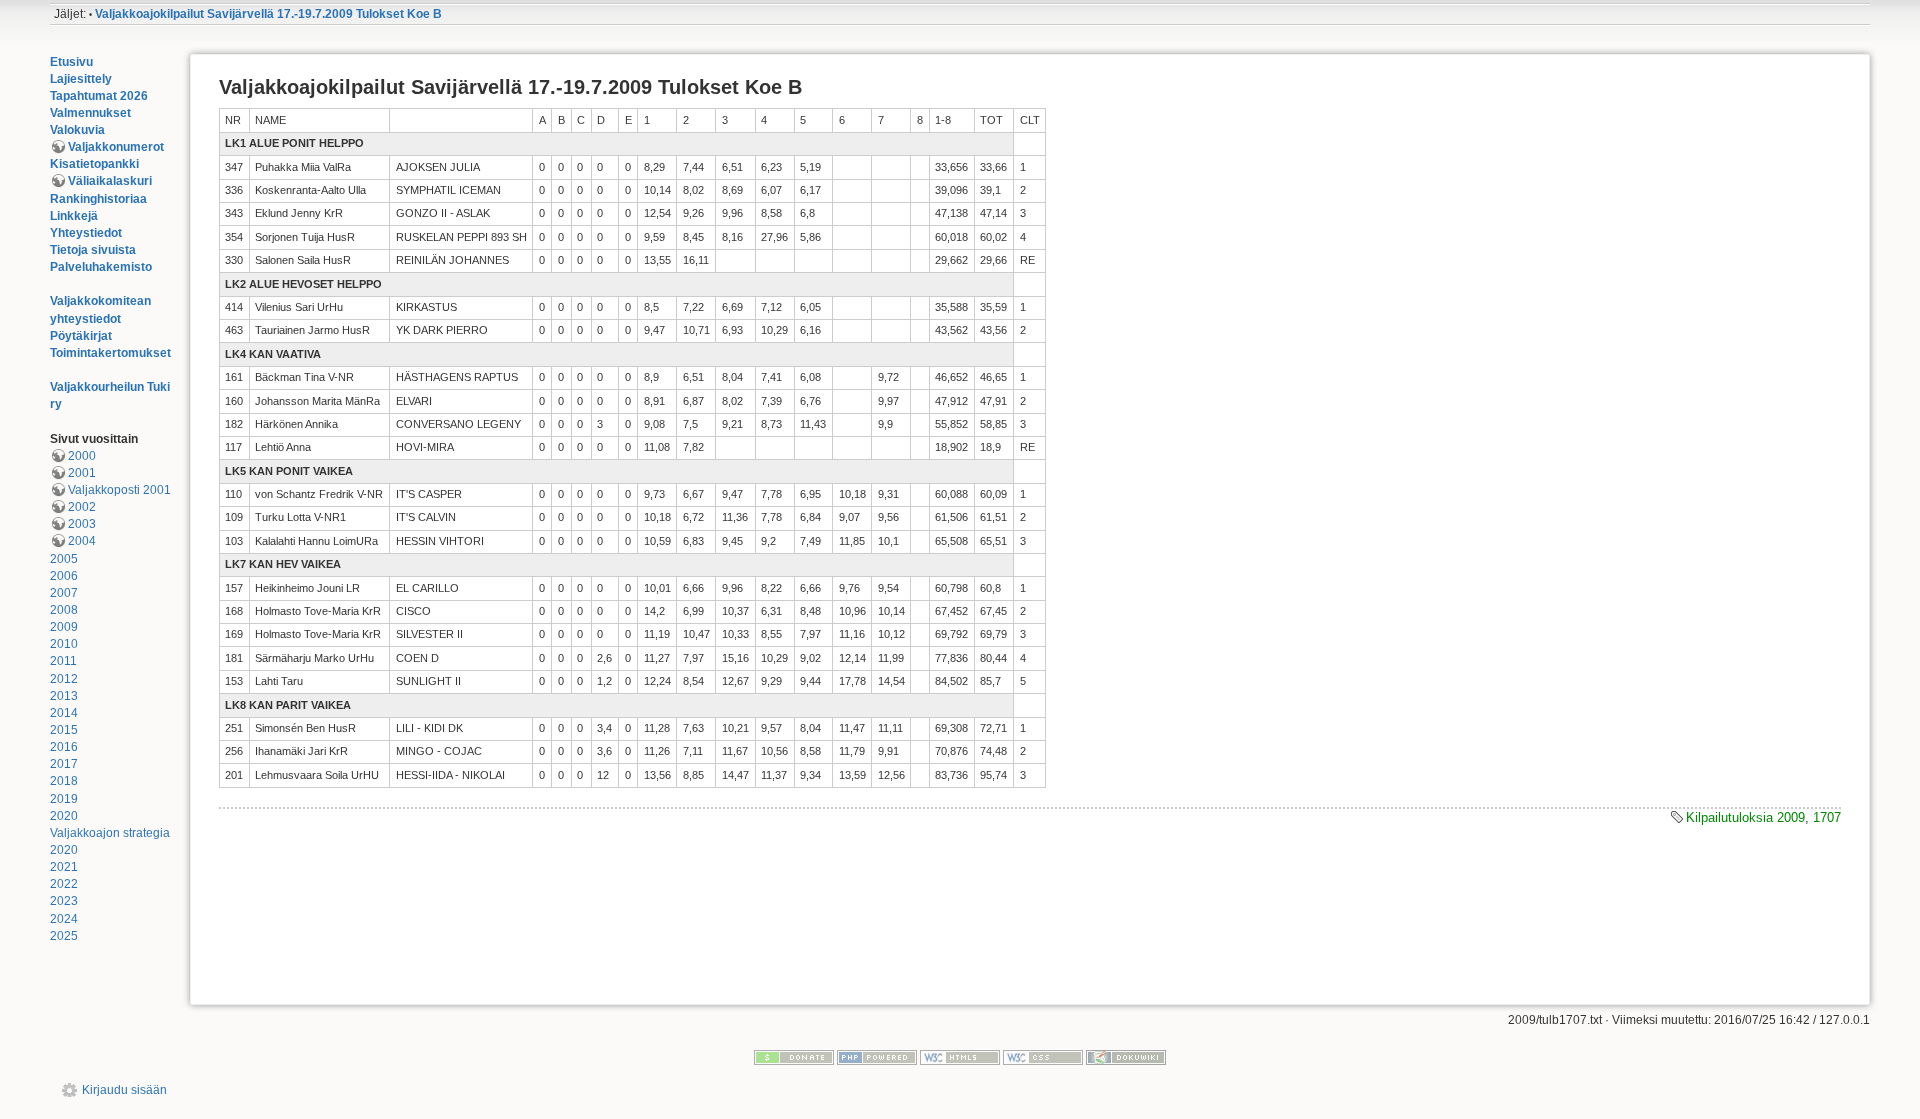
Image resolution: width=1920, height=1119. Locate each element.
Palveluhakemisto (101, 267)
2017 (64, 764)
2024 (64, 919)
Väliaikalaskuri (110, 181)
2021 (64, 867)
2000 (82, 456)
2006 (64, 576)
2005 (64, 559)
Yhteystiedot (86, 233)
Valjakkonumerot (116, 147)
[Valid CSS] (1043, 1057)
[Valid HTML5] (960, 1057)
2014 (64, 713)
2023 (64, 901)
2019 (64, 799)
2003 (82, 524)
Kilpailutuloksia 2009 (1745, 817)
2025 (64, 936)
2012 (64, 679)
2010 (64, 644)
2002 (82, 507)
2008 (64, 610)
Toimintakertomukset (110, 353)
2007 (64, 593)
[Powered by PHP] (877, 1057)
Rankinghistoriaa (98, 199)
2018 (64, 781)
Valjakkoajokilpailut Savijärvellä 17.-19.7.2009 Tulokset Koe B (268, 14)
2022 (64, 884)
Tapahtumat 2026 (99, 96)
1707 (1827, 817)
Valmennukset (90, 113)
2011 (63, 661)
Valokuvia (77, 130)
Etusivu (71, 62)
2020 (64, 816)
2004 (82, 541)
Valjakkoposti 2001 (119, 490)
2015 (64, 730)
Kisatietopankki (94, 164)
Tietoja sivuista (93, 250)
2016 (64, 747)
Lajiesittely (81, 79)
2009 (64, 627)
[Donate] (794, 1057)
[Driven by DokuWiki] (1126, 1057)
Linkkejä (74, 216)
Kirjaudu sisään (124, 1090)
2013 (64, 696)
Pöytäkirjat (81, 336)
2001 (82, 473)
